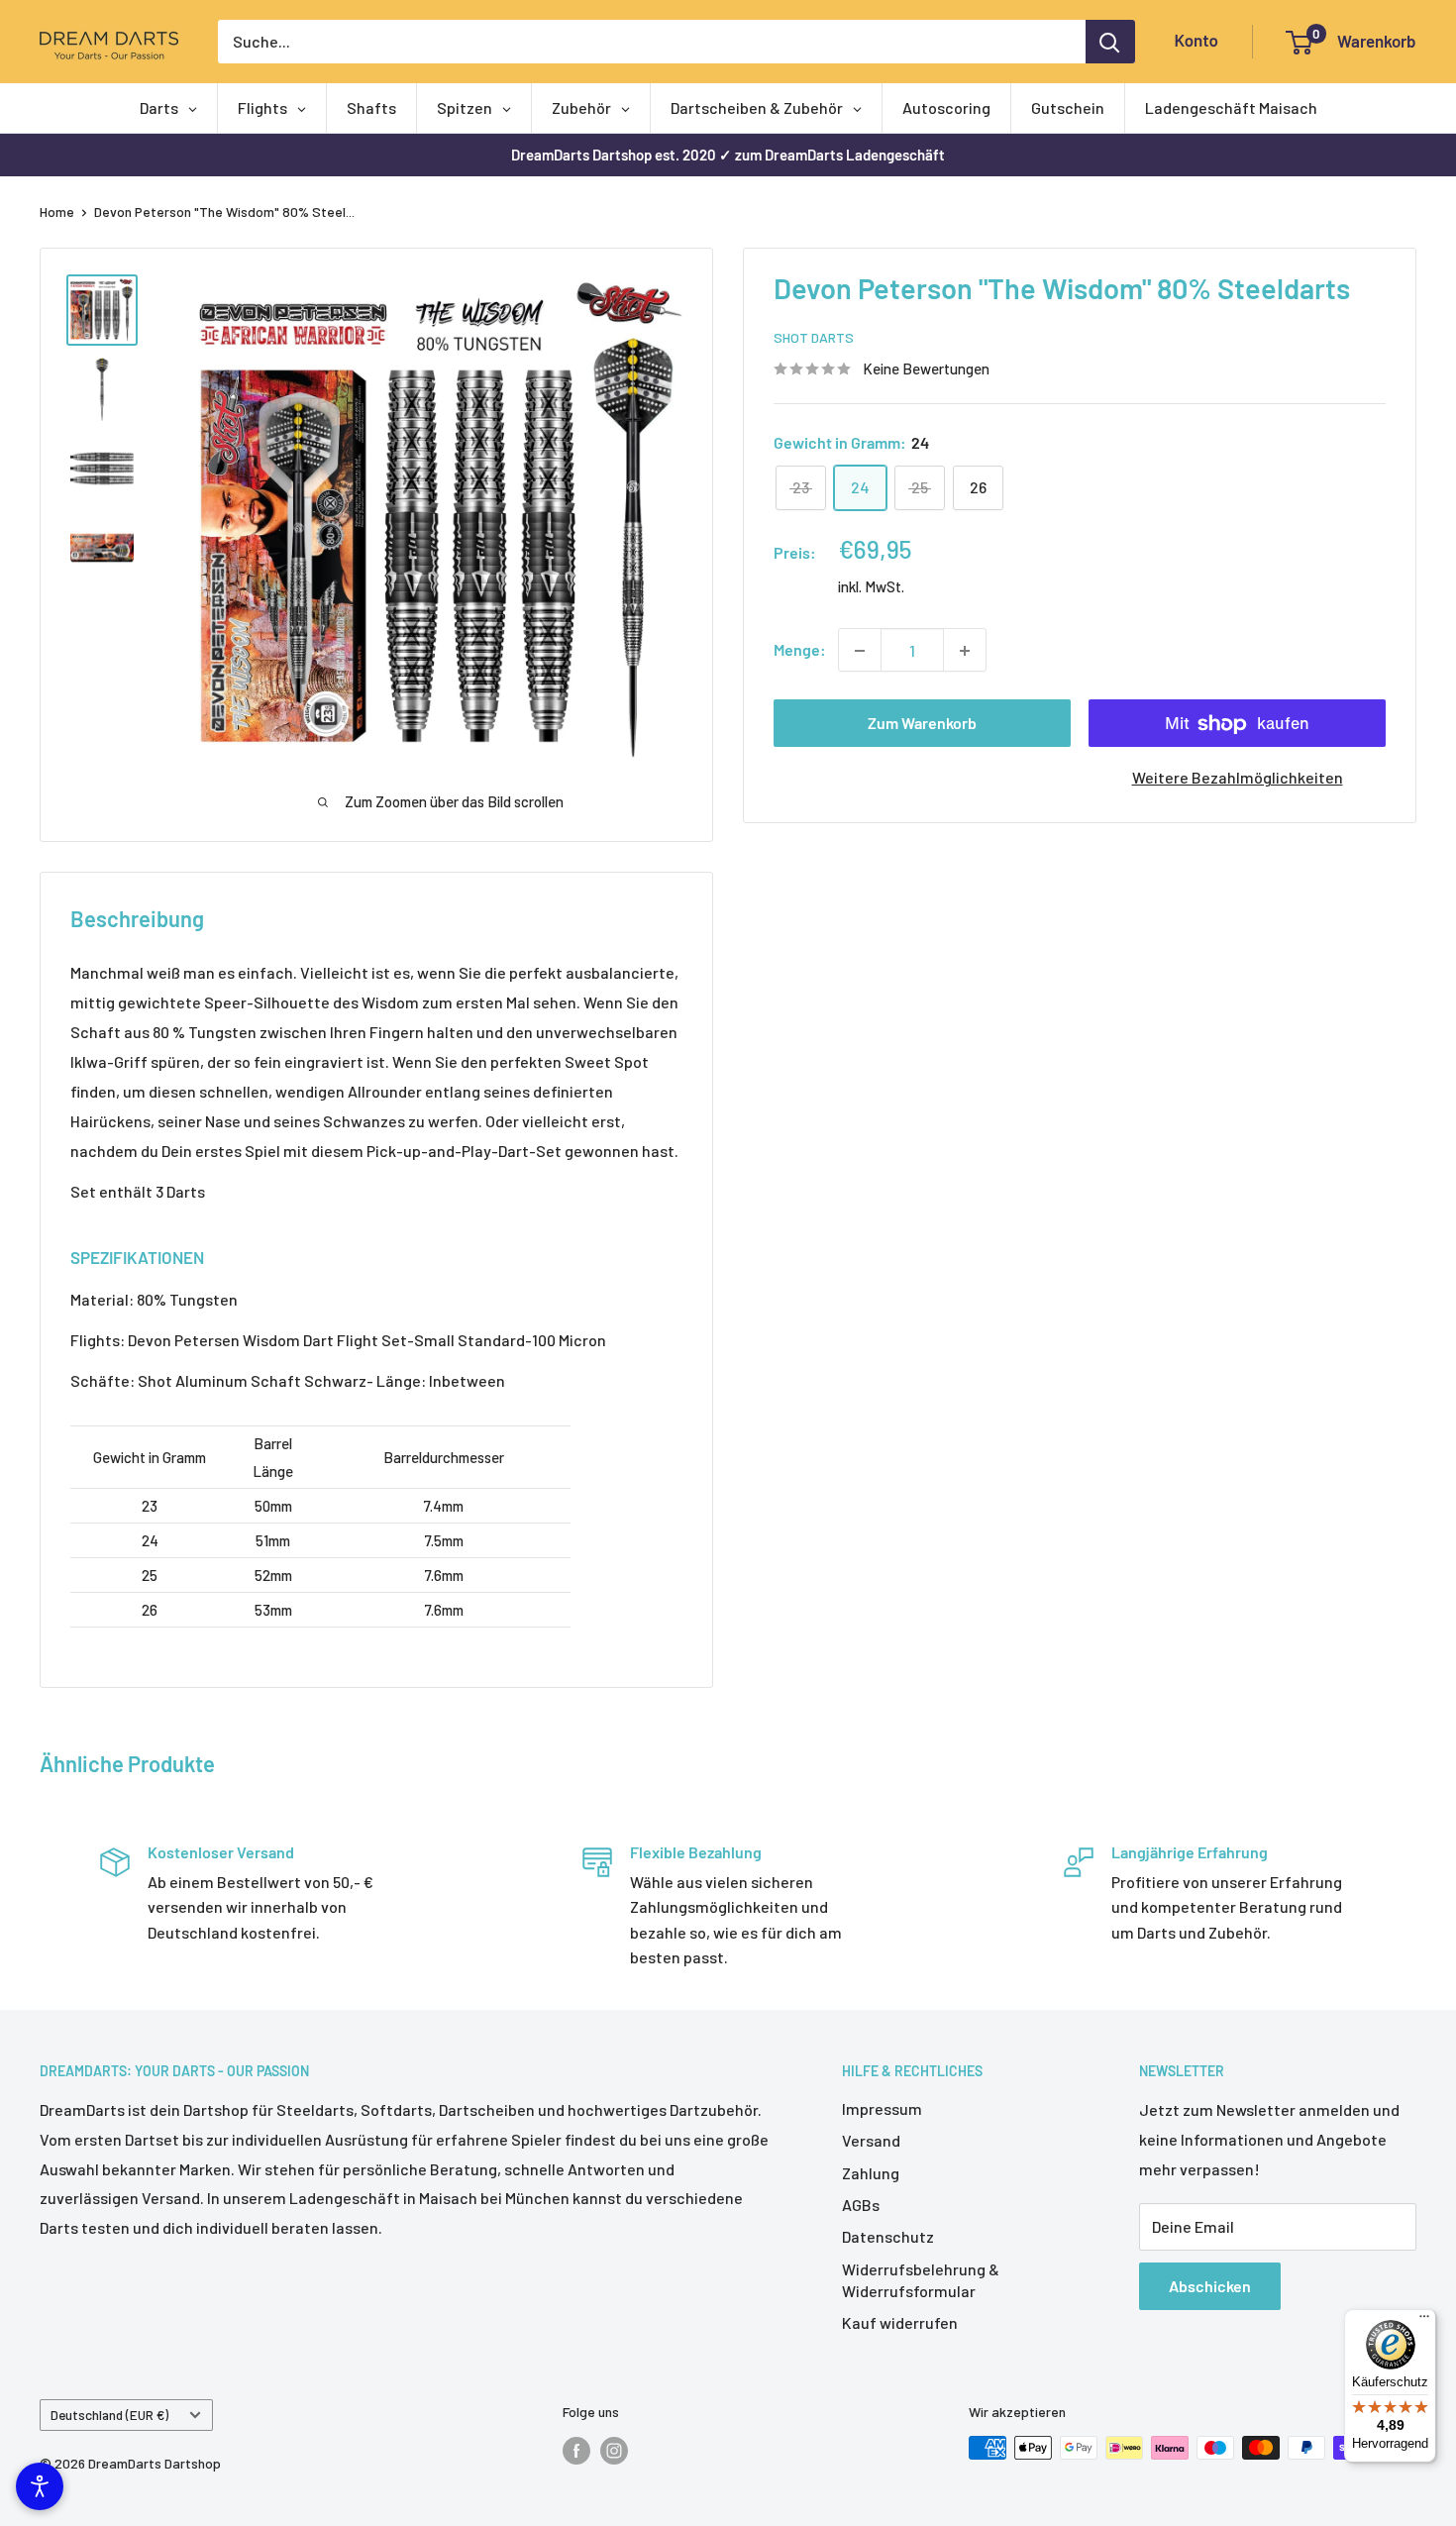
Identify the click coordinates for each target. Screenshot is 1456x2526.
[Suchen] (1110, 42)
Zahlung (871, 2173)
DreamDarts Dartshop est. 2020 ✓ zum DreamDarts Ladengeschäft (728, 155)
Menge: (800, 650)
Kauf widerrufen (900, 2322)
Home (57, 211)
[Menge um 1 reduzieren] (860, 651)
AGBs (861, 2205)
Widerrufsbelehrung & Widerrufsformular (921, 2280)
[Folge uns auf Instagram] (614, 2450)
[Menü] (1424, 2321)
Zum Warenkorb (922, 724)
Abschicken (1210, 2286)
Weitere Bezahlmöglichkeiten (1238, 778)
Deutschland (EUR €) (109, 2415)
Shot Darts (814, 338)
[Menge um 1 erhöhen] (965, 651)
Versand (871, 2140)
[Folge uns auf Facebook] (576, 2450)
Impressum (882, 2108)
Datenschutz (888, 2236)
